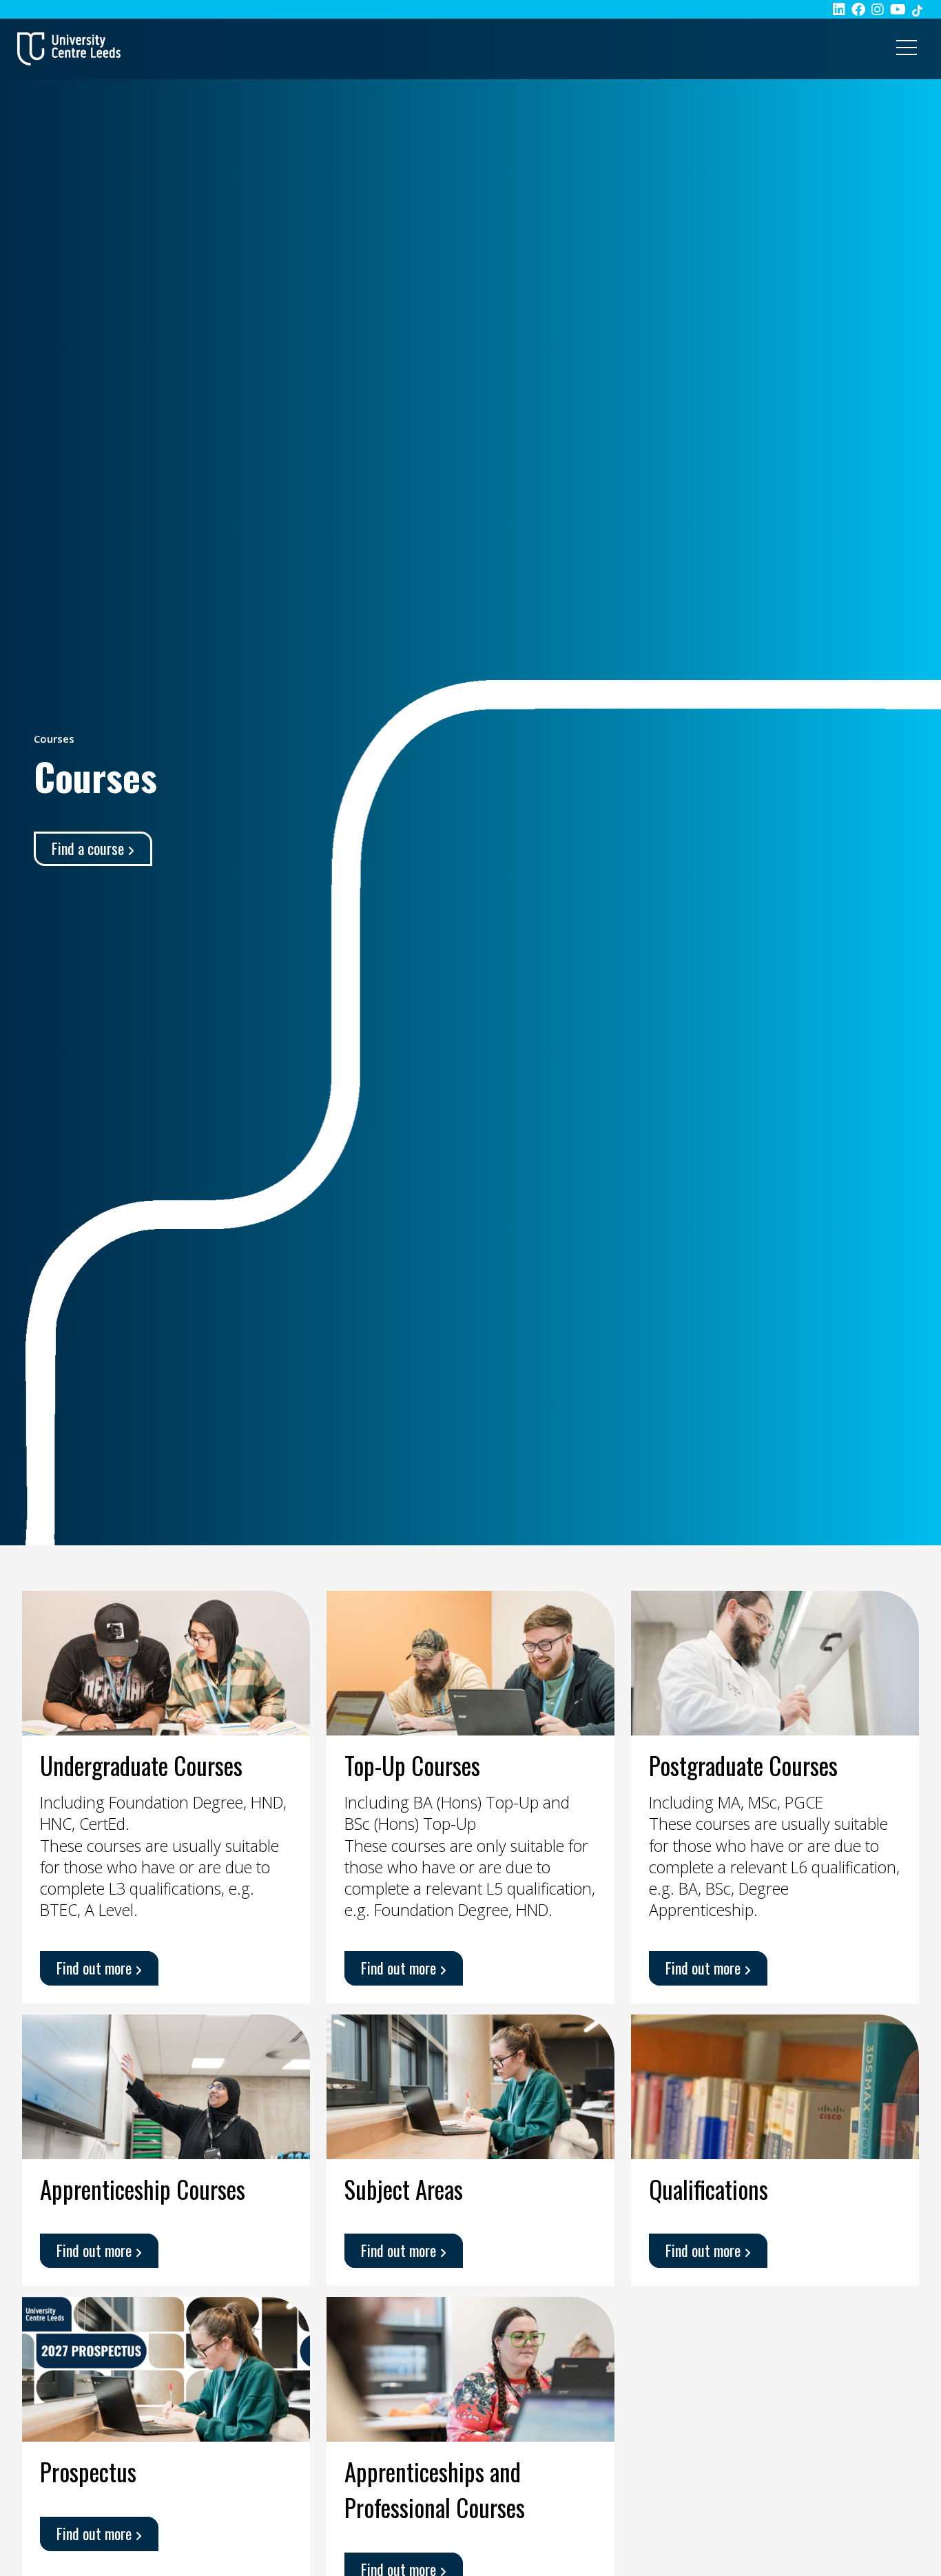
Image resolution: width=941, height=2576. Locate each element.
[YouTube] (898, 9)
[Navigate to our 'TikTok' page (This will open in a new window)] (917, 9)
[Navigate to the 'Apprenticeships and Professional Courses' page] (470, 2367)
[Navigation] (907, 49)
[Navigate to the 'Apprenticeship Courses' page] (166, 2085)
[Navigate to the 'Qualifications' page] (775, 2085)
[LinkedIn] (839, 9)
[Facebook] (858, 9)
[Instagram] (878, 9)
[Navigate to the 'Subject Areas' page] (470, 2085)
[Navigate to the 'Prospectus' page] (166, 2367)
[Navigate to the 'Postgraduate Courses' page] (775, 1661)
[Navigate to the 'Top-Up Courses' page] (470, 1661)
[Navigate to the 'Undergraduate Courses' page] (166, 1661)
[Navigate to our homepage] (69, 49)
